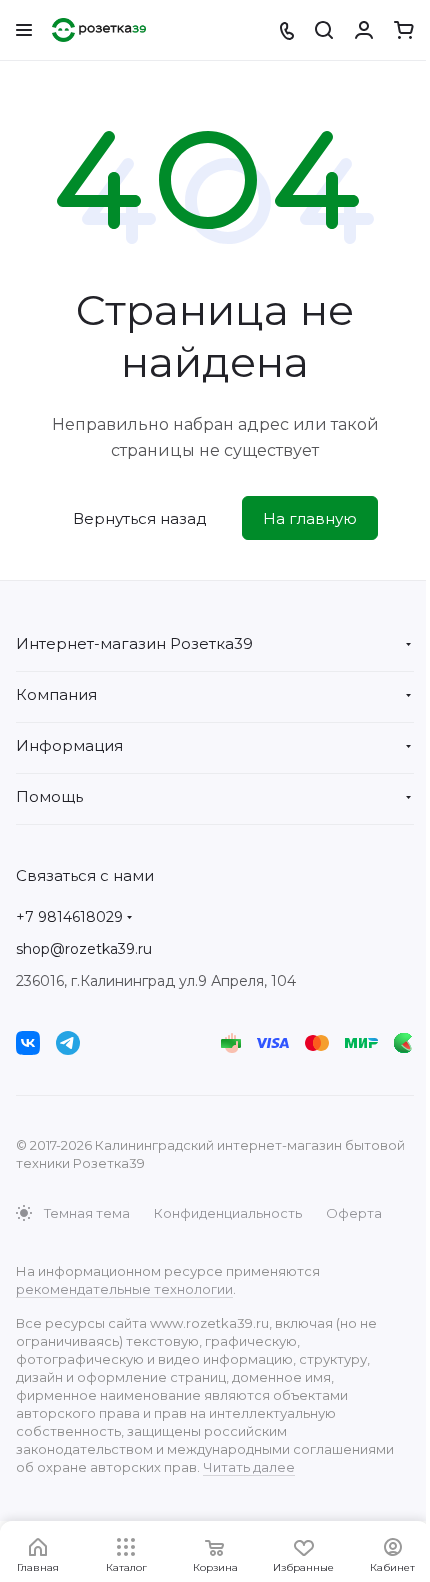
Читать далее (249, 1467)
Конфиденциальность (228, 1213)
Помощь (49, 796)
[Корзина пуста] (404, 30)
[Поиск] (324, 30)
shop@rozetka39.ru (84, 949)
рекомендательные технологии (124, 1289)
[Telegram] (68, 1043)
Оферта (354, 1213)
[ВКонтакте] (28, 1043)
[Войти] (364, 30)
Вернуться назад (140, 518)
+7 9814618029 (69, 917)
